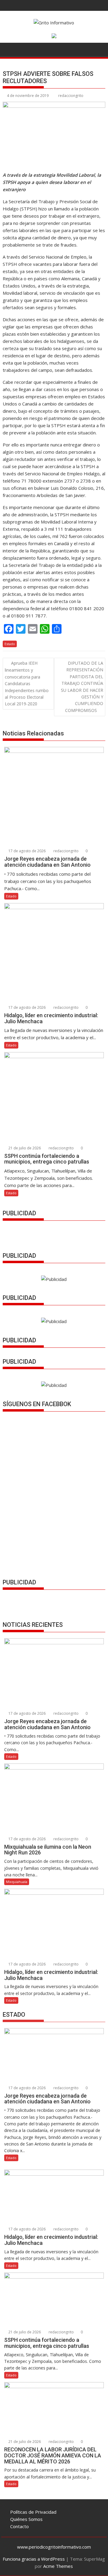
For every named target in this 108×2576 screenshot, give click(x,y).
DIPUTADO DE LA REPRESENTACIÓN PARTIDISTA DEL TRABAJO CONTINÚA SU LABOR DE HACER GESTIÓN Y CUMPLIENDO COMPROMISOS (82, 687)
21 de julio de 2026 (24, 1148)
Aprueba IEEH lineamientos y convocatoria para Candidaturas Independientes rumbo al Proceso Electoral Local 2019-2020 (27, 683)
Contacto (19, 2526)
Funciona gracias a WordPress (34, 2559)
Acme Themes (58, 2566)
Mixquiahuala (17, 1882)
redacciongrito (71, 96)
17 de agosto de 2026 (27, 851)
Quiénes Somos (26, 2519)
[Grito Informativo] (9, 49)
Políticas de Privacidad (33, 2512)
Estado (10, 644)
